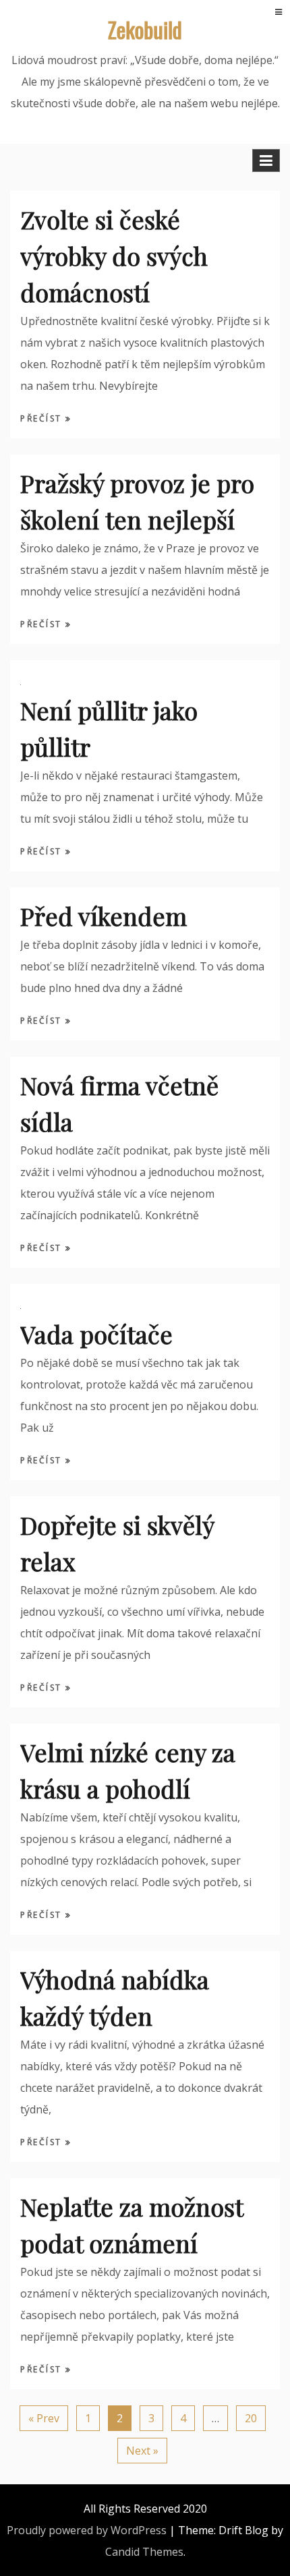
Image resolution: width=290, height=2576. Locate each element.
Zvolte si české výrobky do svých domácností (114, 256)
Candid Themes (144, 2552)
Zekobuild (145, 29)
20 (251, 2418)
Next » (142, 2451)
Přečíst (43, 418)
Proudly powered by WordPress (87, 2530)
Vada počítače (96, 1334)
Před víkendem (104, 916)
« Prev (44, 2418)
